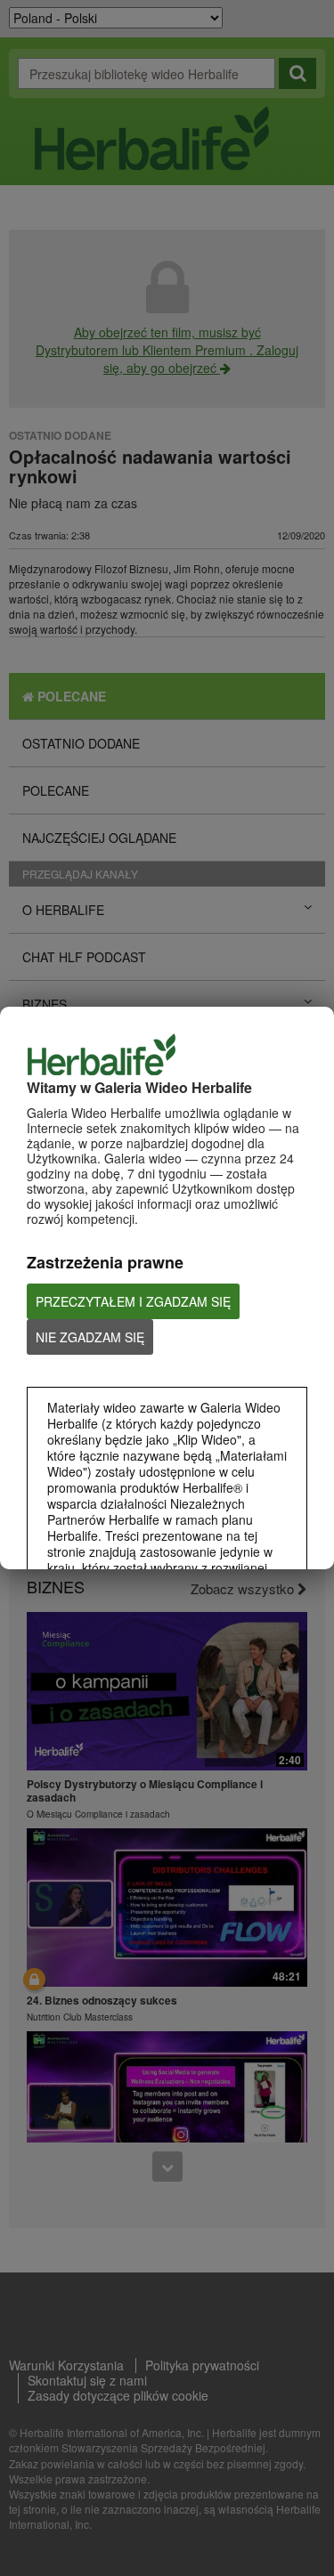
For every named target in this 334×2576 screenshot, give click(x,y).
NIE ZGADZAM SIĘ (90, 1337)
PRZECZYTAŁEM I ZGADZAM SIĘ (133, 1301)
